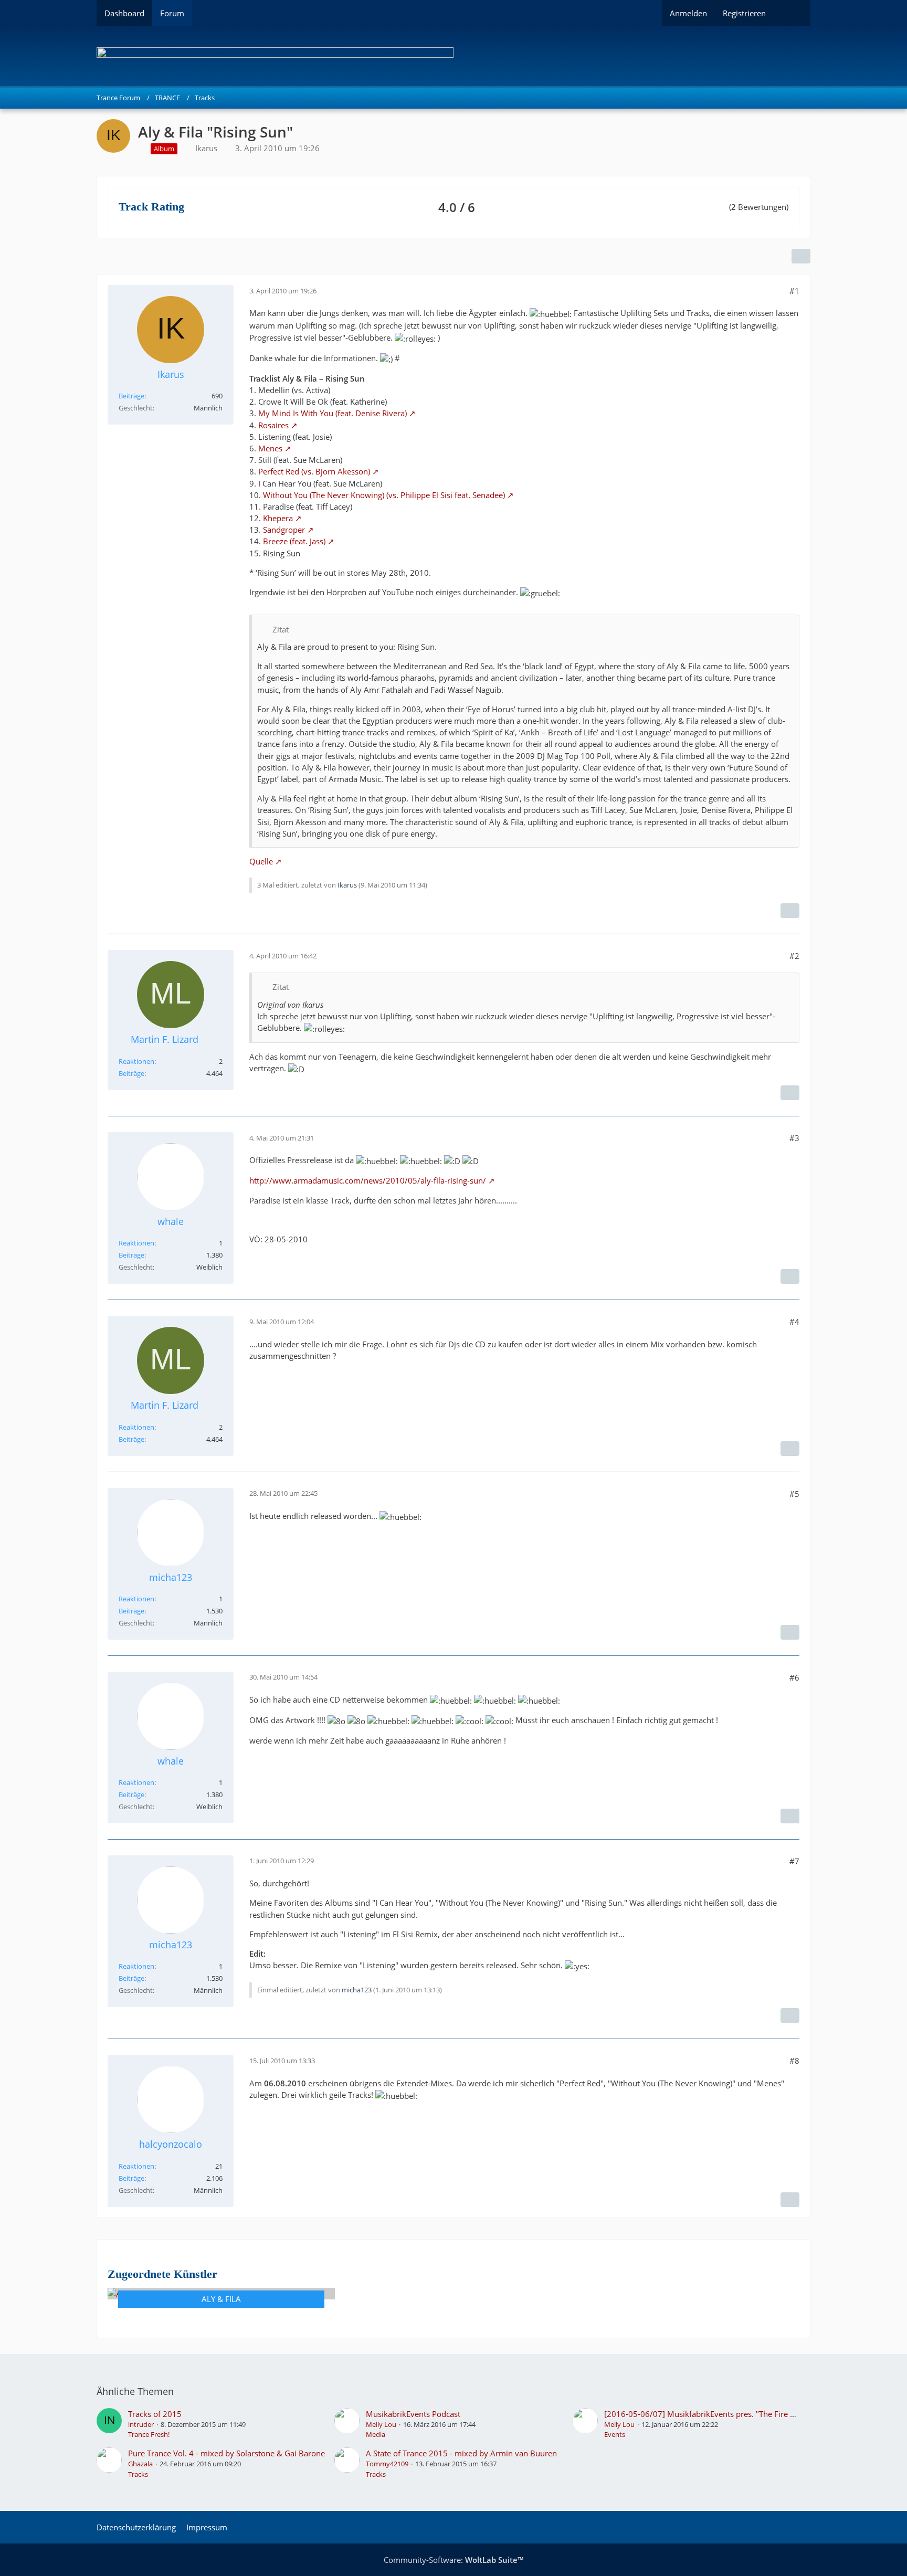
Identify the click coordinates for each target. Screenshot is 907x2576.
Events (615, 2434)
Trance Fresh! (149, 2434)
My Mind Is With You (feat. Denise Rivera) (333, 413)
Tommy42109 (387, 2464)
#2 (794, 956)
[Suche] (792, 13)
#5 (794, 1494)
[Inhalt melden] (790, 911)
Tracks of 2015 (155, 2414)
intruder (141, 2424)
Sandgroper (284, 530)
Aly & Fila (221, 2299)
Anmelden (688, 13)
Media (376, 2434)
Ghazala (140, 2464)
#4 (794, 1322)
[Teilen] (801, 256)
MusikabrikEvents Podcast (413, 2414)
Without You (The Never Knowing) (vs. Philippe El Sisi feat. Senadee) (384, 495)
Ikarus (206, 148)
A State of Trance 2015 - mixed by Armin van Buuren (461, 2453)
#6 (794, 1677)
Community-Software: (454, 2560)
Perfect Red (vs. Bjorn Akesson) (314, 471)
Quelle (261, 861)
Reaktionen (136, 1061)
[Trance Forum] (454, 56)
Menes (270, 448)
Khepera (278, 518)
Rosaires (273, 425)
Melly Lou (381, 2424)
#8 (794, 2061)
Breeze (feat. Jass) (294, 541)
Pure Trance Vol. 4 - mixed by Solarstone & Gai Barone (226, 2453)
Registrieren (744, 13)
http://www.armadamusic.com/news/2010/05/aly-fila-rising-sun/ (368, 1180)
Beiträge (131, 396)
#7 (794, 1861)
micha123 (357, 1990)
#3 (794, 1138)
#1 (794, 291)
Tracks (138, 2474)
